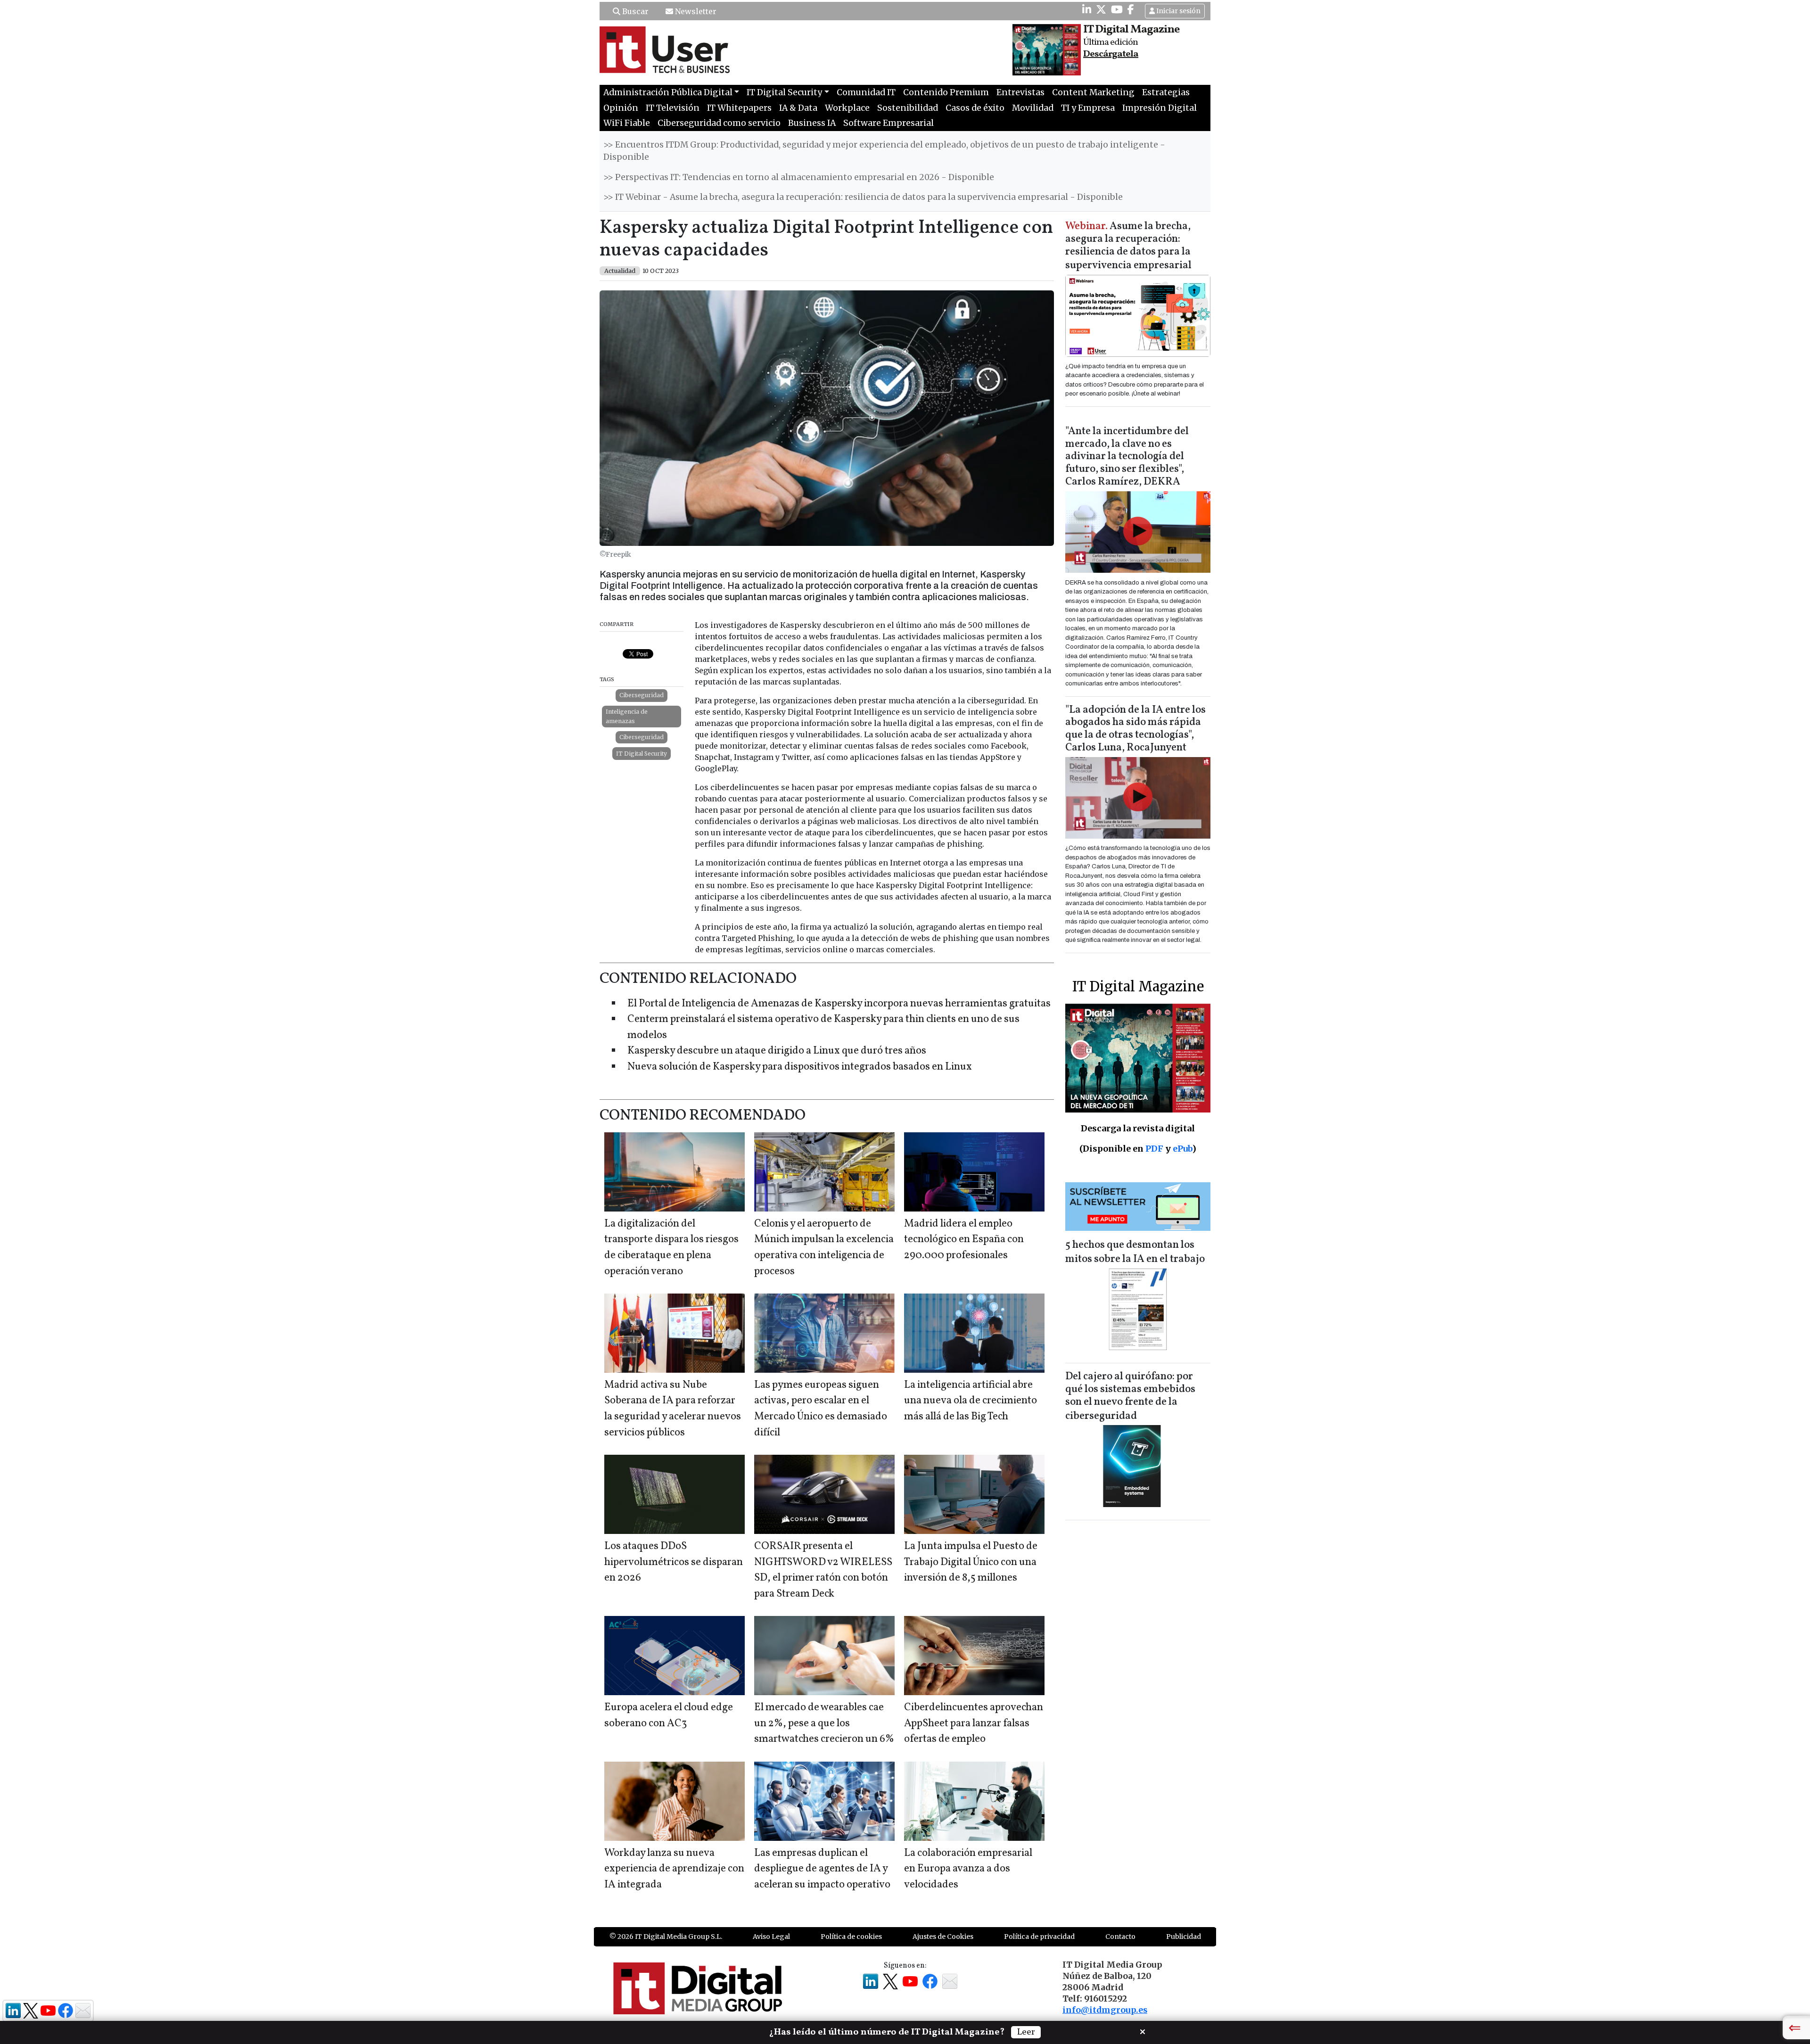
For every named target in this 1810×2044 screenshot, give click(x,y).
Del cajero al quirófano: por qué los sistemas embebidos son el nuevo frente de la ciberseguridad (1130, 1397)
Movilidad (1033, 108)
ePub (1182, 1149)
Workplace (847, 108)
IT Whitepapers (739, 108)
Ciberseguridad (642, 695)
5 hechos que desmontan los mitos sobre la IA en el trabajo (1135, 1252)
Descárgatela (1111, 54)
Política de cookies (851, 1937)
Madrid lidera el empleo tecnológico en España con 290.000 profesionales (964, 1240)
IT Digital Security (642, 754)
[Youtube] (1117, 9)
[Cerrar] (1143, 2031)
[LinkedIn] (1087, 9)
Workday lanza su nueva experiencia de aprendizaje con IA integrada (674, 1869)
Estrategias (1166, 92)
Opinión (621, 108)
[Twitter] (1101, 9)
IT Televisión (673, 108)
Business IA (812, 123)
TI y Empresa (1088, 108)
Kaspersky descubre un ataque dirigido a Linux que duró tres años (777, 1051)
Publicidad (1184, 1937)
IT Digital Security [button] (784, 92)
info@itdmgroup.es (1105, 2010)
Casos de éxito (975, 108)
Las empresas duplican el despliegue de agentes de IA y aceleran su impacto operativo (822, 1869)
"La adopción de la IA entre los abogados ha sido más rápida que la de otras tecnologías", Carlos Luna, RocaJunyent (1135, 729)
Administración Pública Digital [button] (668, 92)
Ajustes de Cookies (943, 1937)
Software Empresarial (889, 123)
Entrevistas (1020, 92)
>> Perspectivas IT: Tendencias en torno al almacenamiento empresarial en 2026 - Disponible (799, 177)
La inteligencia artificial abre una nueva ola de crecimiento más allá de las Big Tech (971, 1401)
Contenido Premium (946, 92)
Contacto (1120, 1937)
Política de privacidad (1039, 1937)
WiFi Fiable (627, 123)
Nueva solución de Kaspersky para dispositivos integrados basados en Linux (800, 1067)
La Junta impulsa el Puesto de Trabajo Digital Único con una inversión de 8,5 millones (971, 1562)
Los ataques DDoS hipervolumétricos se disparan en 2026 (674, 1562)
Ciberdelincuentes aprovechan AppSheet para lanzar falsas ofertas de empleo (974, 1723)
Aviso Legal (771, 1937)
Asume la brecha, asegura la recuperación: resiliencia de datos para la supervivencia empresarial (1128, 246)
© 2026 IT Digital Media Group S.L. (666, 1937)
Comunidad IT (866, 92)
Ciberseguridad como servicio (719, 123)
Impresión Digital (1160, 108)
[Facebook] (1131, 9)
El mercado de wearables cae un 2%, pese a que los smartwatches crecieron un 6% (824, 1723)
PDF (1154, 1149)
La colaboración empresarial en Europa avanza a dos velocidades (968, 1869)
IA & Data (798, 108)
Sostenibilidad (908, 108)
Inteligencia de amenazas (627, 716)
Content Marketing (1093, 92)
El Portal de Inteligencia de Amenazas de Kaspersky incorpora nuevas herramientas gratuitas (839, 1004)
